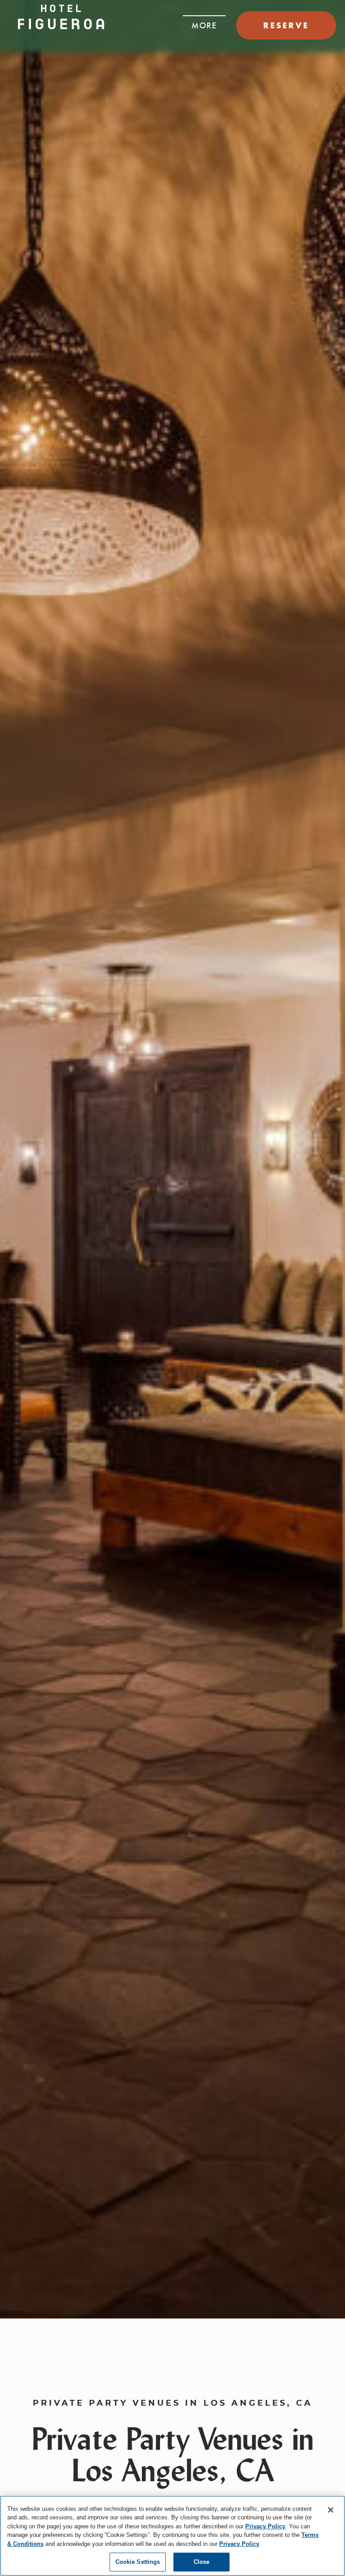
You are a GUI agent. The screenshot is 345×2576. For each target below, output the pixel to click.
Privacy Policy (265, 2526)
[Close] (331, 2510)
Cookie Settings (138, 2562)
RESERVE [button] (286, 25)
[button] (204, 23)
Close (202, 2562)
